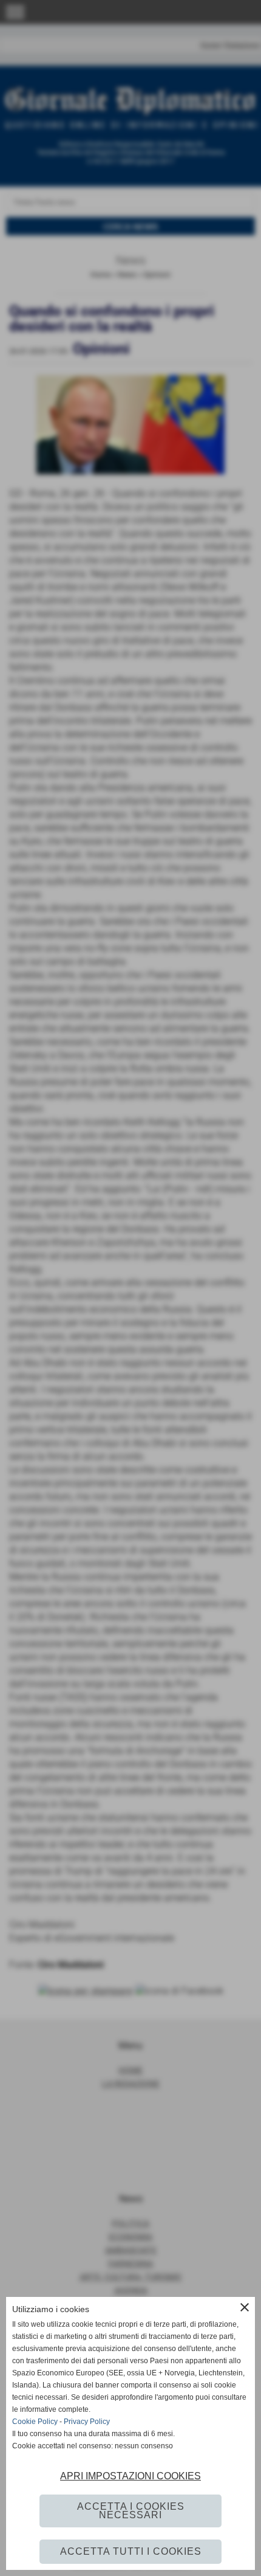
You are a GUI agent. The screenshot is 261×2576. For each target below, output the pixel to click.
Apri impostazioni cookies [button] (130, 2476)
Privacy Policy (87, 2422)
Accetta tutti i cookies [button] (131, 2551)
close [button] (245, 2307)
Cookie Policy (35, 2422)
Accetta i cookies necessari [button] (131, 2511)
